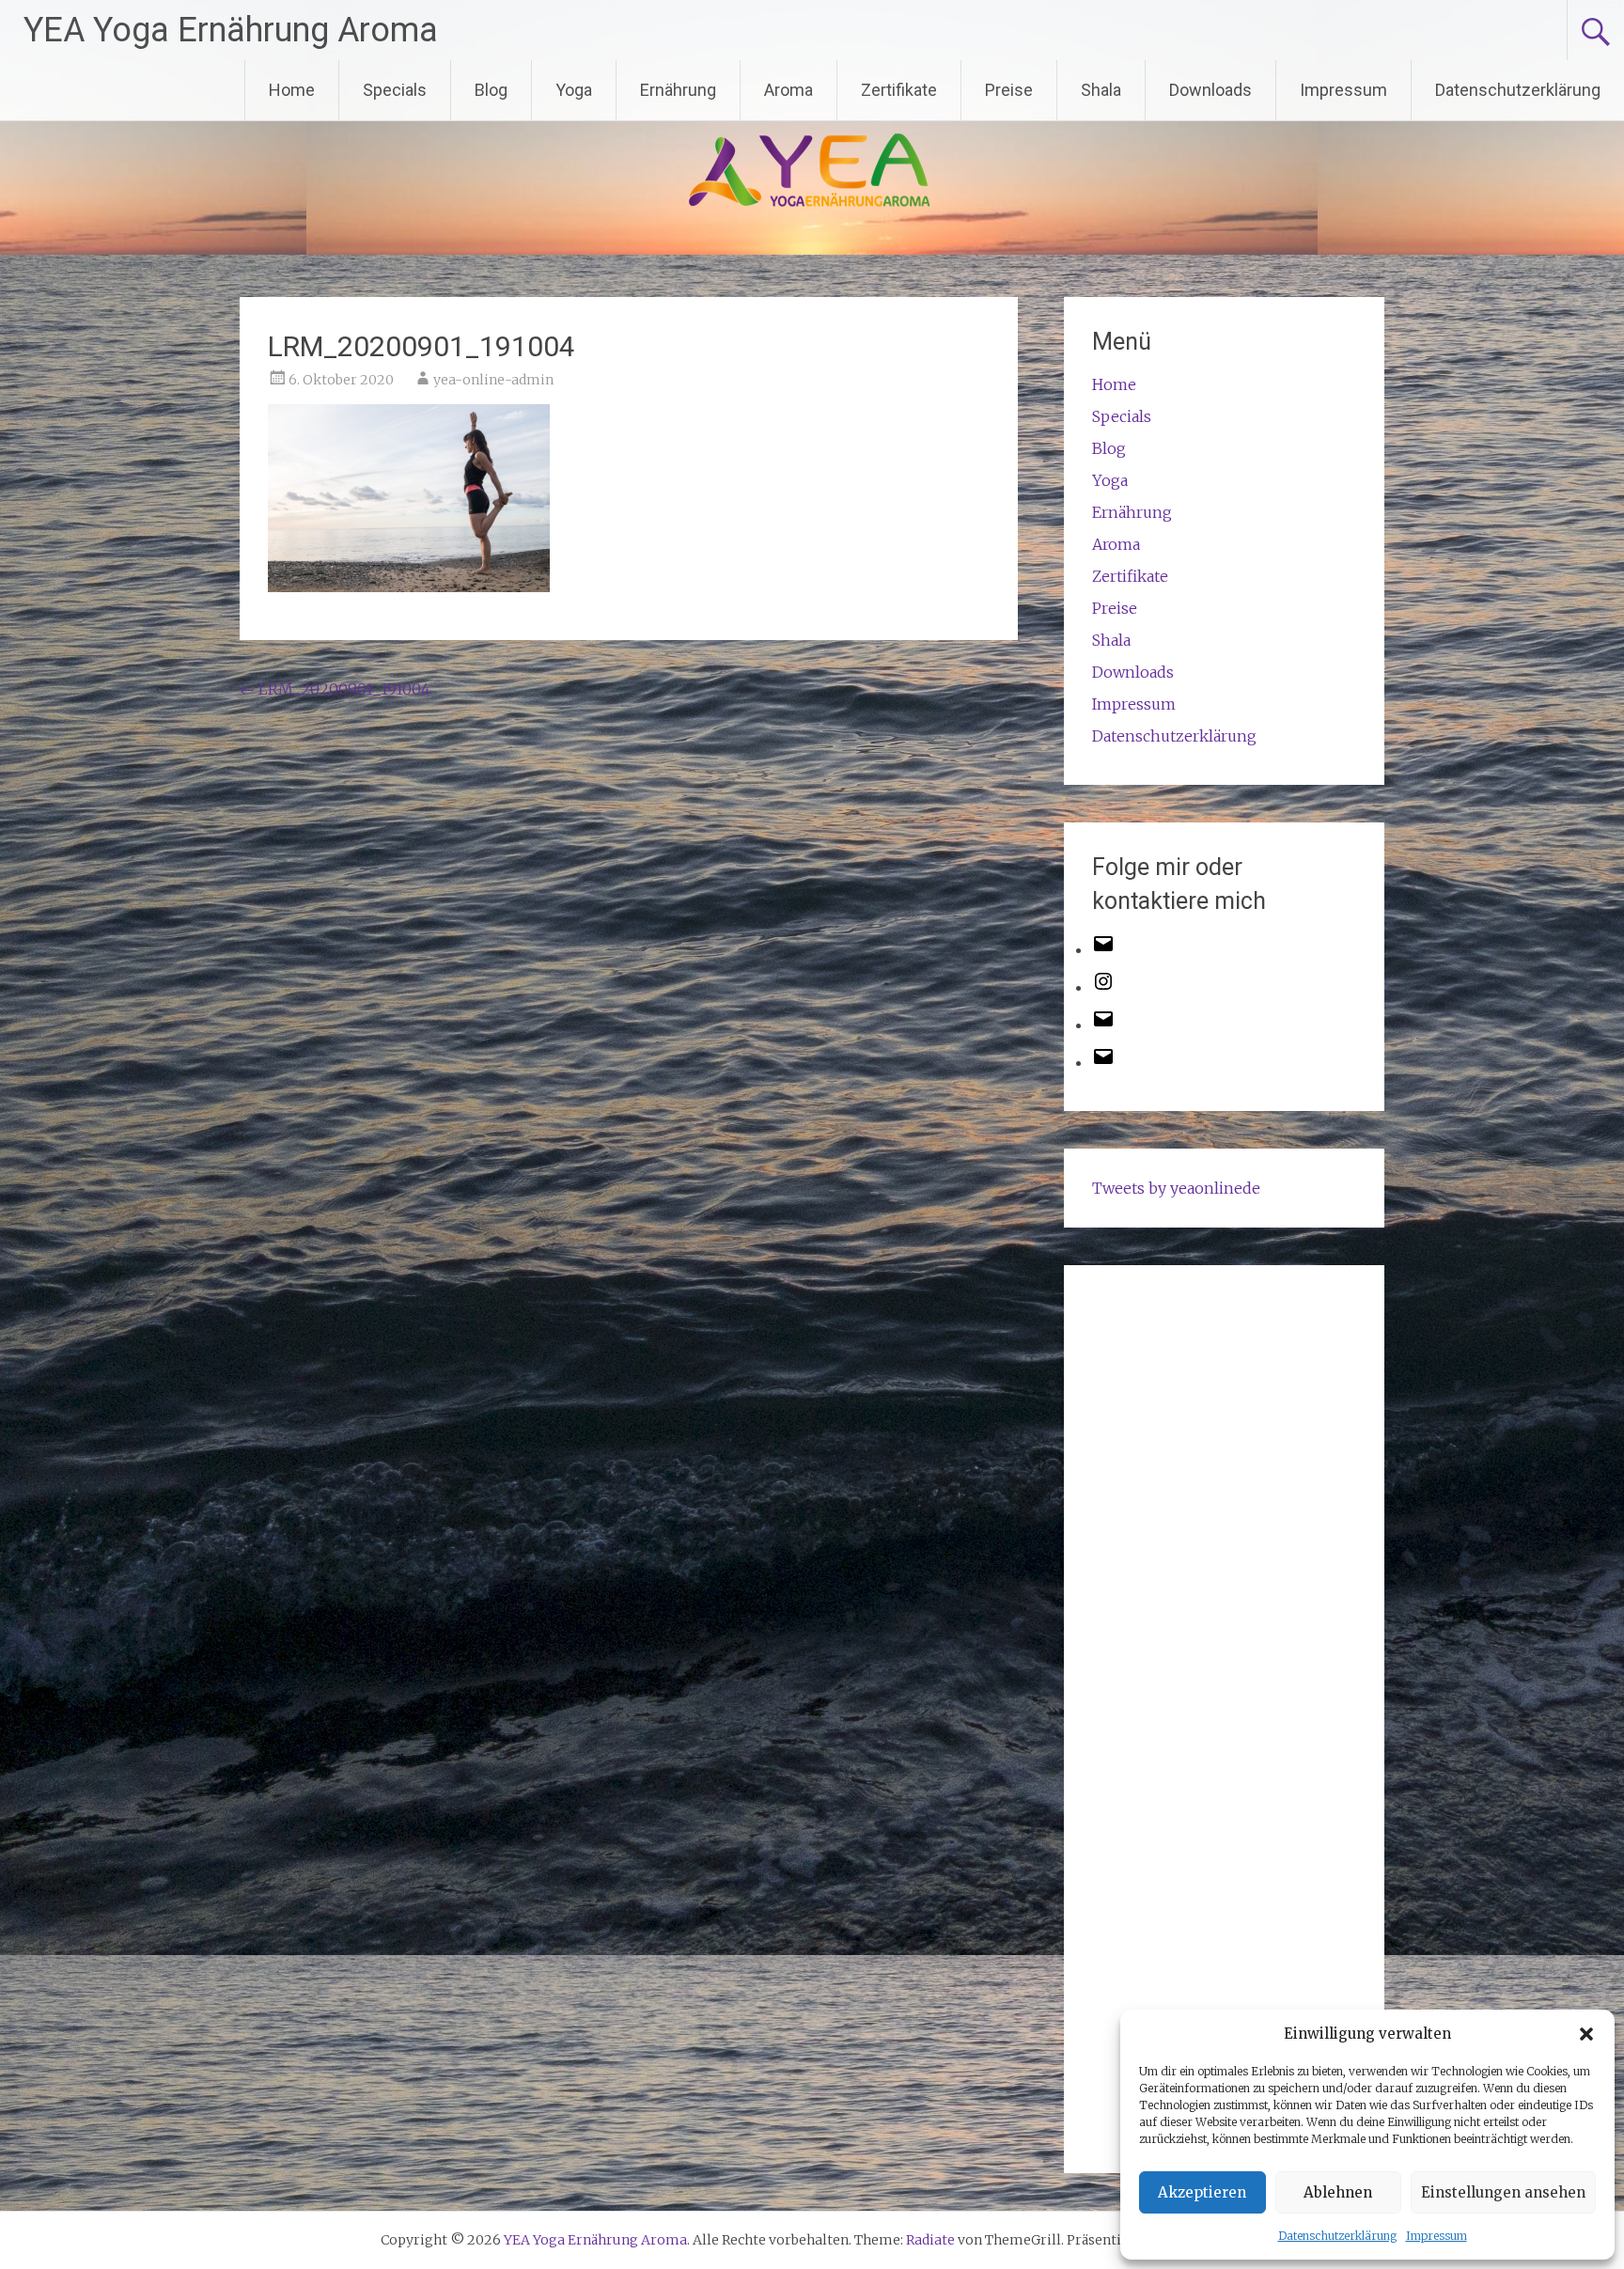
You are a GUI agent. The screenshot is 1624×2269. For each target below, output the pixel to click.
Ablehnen (1338, 2192)
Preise (1009, 90)
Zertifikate (899, 90)
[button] (1586, 2034)
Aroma (789, 90)
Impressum (1437, 2236)
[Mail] (1103, 1025)
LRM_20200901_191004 (335, 689)
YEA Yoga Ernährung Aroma (231, 30)
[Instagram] (1103, 987)
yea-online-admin (493, 380)
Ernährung (678, 90)
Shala (1101, 90)
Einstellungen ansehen (1503, 2192)
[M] (1103, 949)
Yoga (574, 90)
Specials (395, 90)
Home (292, 90)
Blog (491, 90)
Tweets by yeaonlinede (1176, 1188)
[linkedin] (1103, 1062)
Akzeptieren (1202, 2192)
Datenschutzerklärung (1337, 2236)
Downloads (1210, 90)
